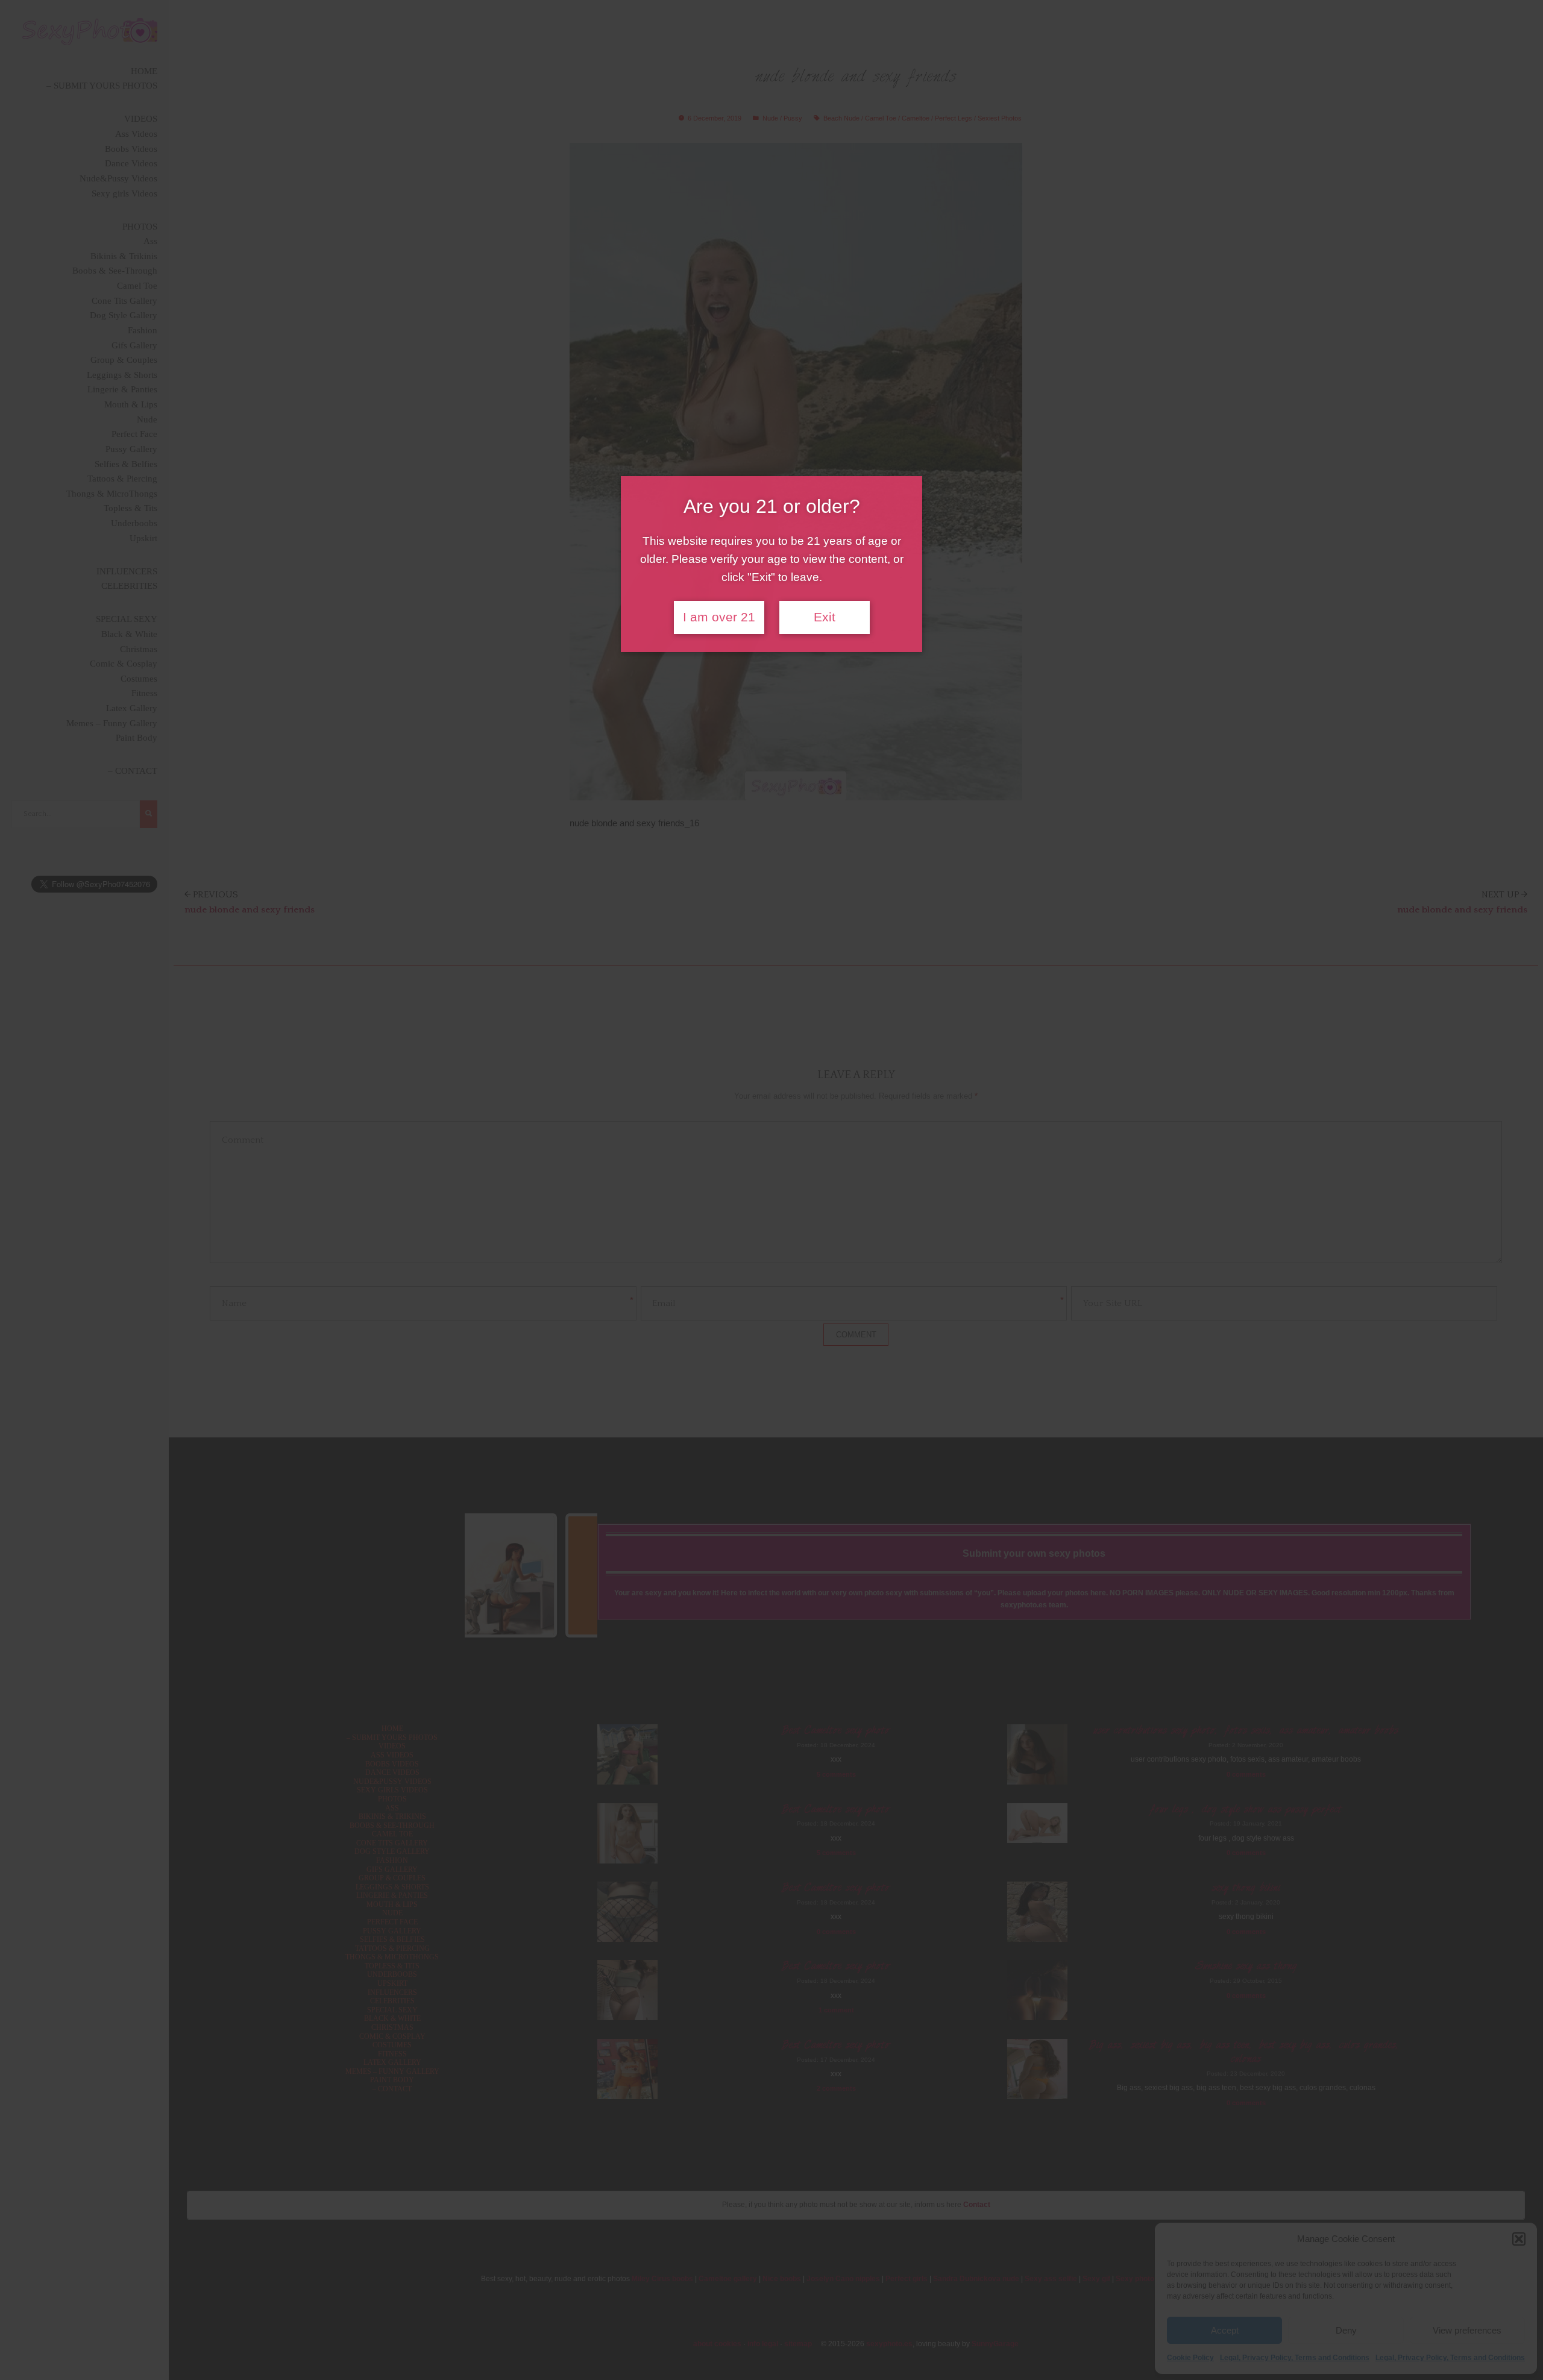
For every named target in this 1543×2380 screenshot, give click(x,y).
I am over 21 (719, 617)
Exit (825, 617)
